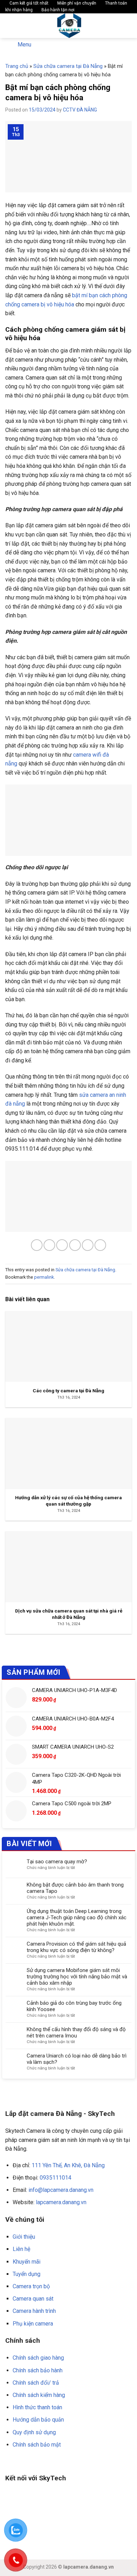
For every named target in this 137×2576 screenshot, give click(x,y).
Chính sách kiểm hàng (39, 2395)
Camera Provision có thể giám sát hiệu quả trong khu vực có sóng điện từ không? (76, 1947)
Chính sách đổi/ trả (36, 2383)
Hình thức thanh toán (37, 2407)
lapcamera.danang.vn (61, 2202)
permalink (44, 1277)
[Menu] (9, 26)
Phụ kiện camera (33, 2324)
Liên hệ (21, 2249)
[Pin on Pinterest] (88, 1245)
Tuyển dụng (27, 2274)
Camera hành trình (34, 2311)
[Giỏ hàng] (128, 26)
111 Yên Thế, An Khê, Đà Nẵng (68, 2165)
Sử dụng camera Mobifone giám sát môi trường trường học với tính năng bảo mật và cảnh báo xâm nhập (77, 1977)
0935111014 (56, 2178)
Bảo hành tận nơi (57, 10)
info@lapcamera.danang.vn (61, 2190)
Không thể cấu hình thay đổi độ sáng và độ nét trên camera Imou (76, 2033)
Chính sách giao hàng (38, 2358)
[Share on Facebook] (49, 1245)
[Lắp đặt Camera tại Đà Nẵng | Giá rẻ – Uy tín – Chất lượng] (69, 26)
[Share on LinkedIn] (100, 1245)
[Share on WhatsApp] (37, 1245)
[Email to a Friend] (75, 1245)
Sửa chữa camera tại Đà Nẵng (68, 66)
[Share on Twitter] (62, 1245)
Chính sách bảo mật (37, 2445)
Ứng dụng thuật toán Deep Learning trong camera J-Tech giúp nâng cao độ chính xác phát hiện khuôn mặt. (77, 1917)
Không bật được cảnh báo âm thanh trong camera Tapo (75, 1888)
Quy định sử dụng (34, 2432)
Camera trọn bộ (31, 2286)
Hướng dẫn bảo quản (38, 2420)
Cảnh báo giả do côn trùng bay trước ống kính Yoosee (74, 2006)
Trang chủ (17, 66)
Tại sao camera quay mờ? (57, 1862)
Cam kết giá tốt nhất (28, 3)
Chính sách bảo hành (38, 2370)
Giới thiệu (24, 2237)
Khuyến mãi (27, 2262)
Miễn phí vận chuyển (76, 3)
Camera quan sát (33, 2299)
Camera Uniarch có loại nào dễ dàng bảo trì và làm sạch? (77, 2059)
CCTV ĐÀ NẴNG (80, 110)
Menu (24, 44)
